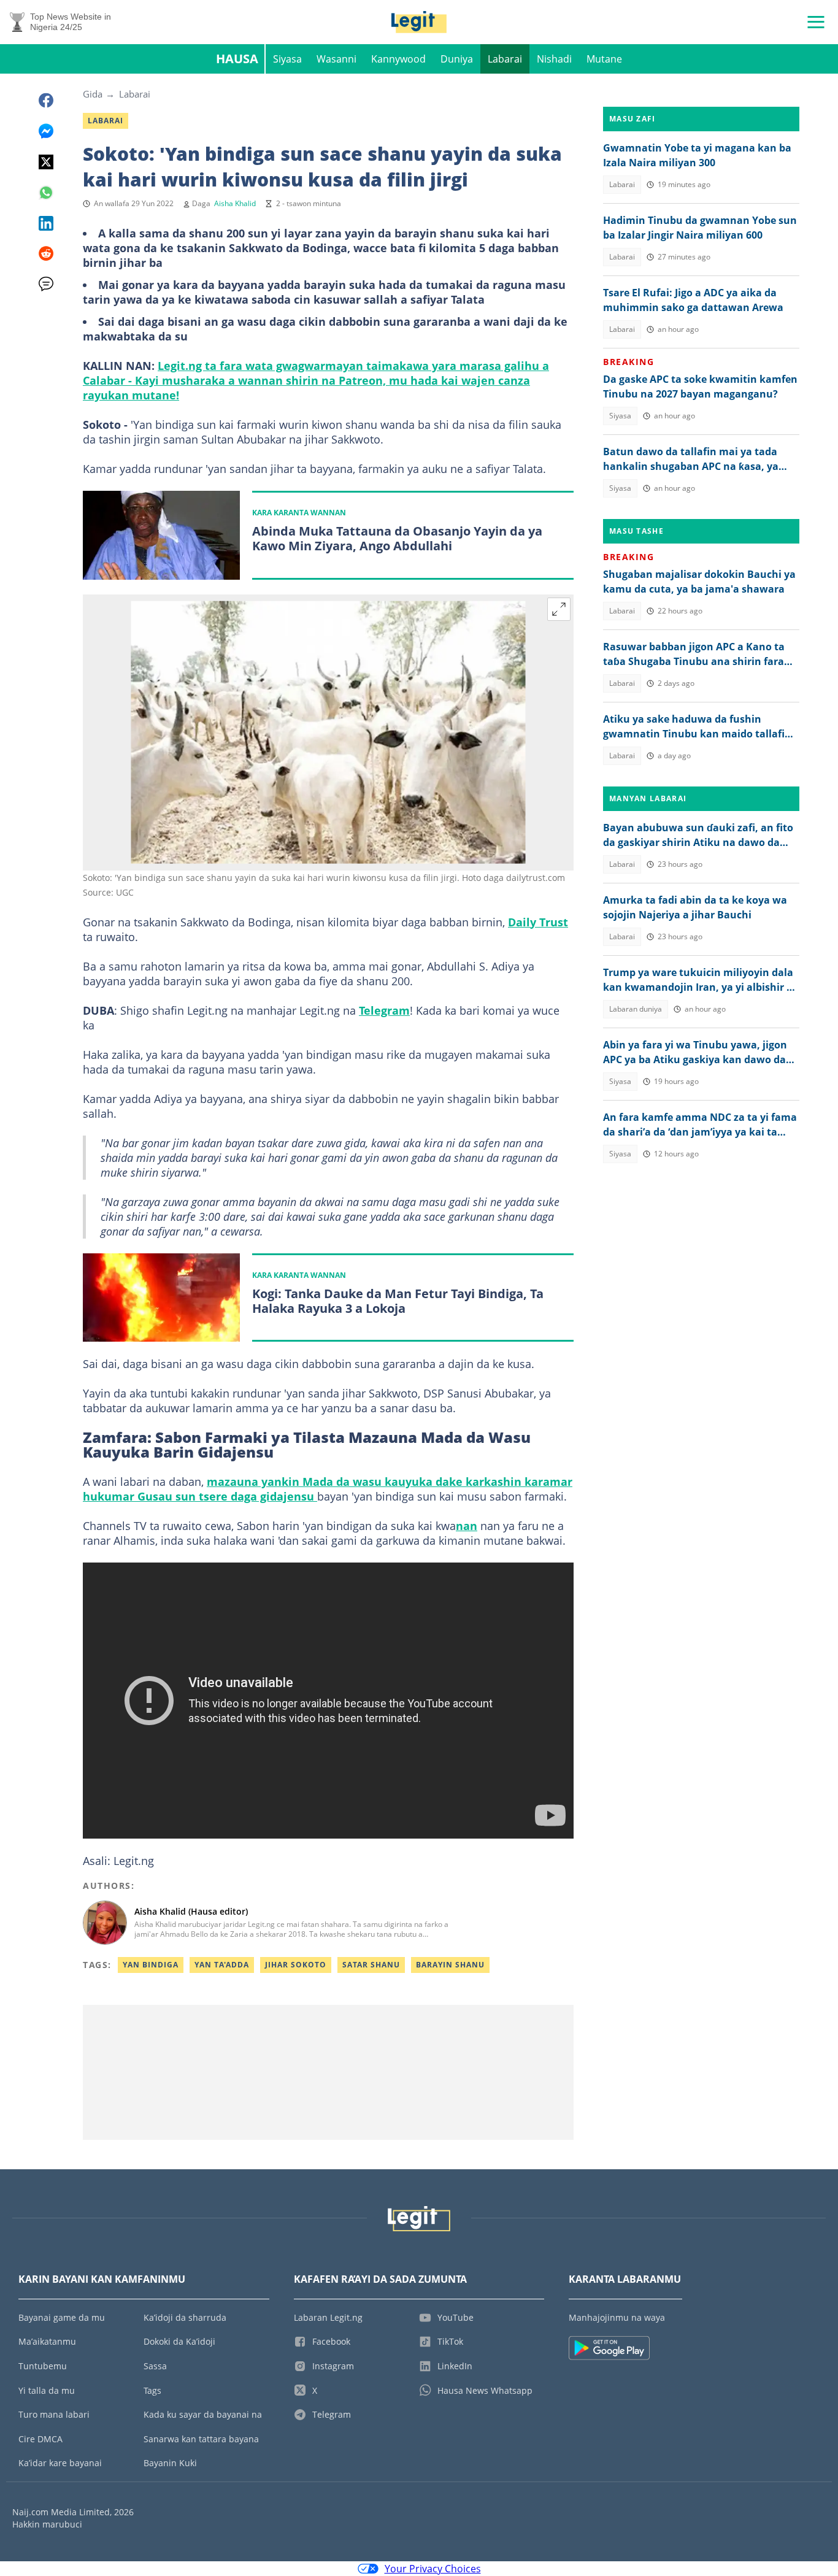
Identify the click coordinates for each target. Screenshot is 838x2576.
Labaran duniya (636, 1009)
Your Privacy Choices (433, 2569)
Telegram (384, 1010)
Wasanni (336, 59)
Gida (93, 94)
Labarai (505, 59)
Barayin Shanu (450, 1965)
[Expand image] (559, 609)
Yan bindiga (151, 1965)
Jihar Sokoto (296, 1965)
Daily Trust (538, 922)
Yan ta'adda (222, 1965)
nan (467, 1526)
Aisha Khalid (235, 203)
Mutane (604, 59)
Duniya (457, 59)
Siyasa (287, 59)
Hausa (237, 59)
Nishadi (554, 59)
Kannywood (398, 59)
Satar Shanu (371, 1965)
